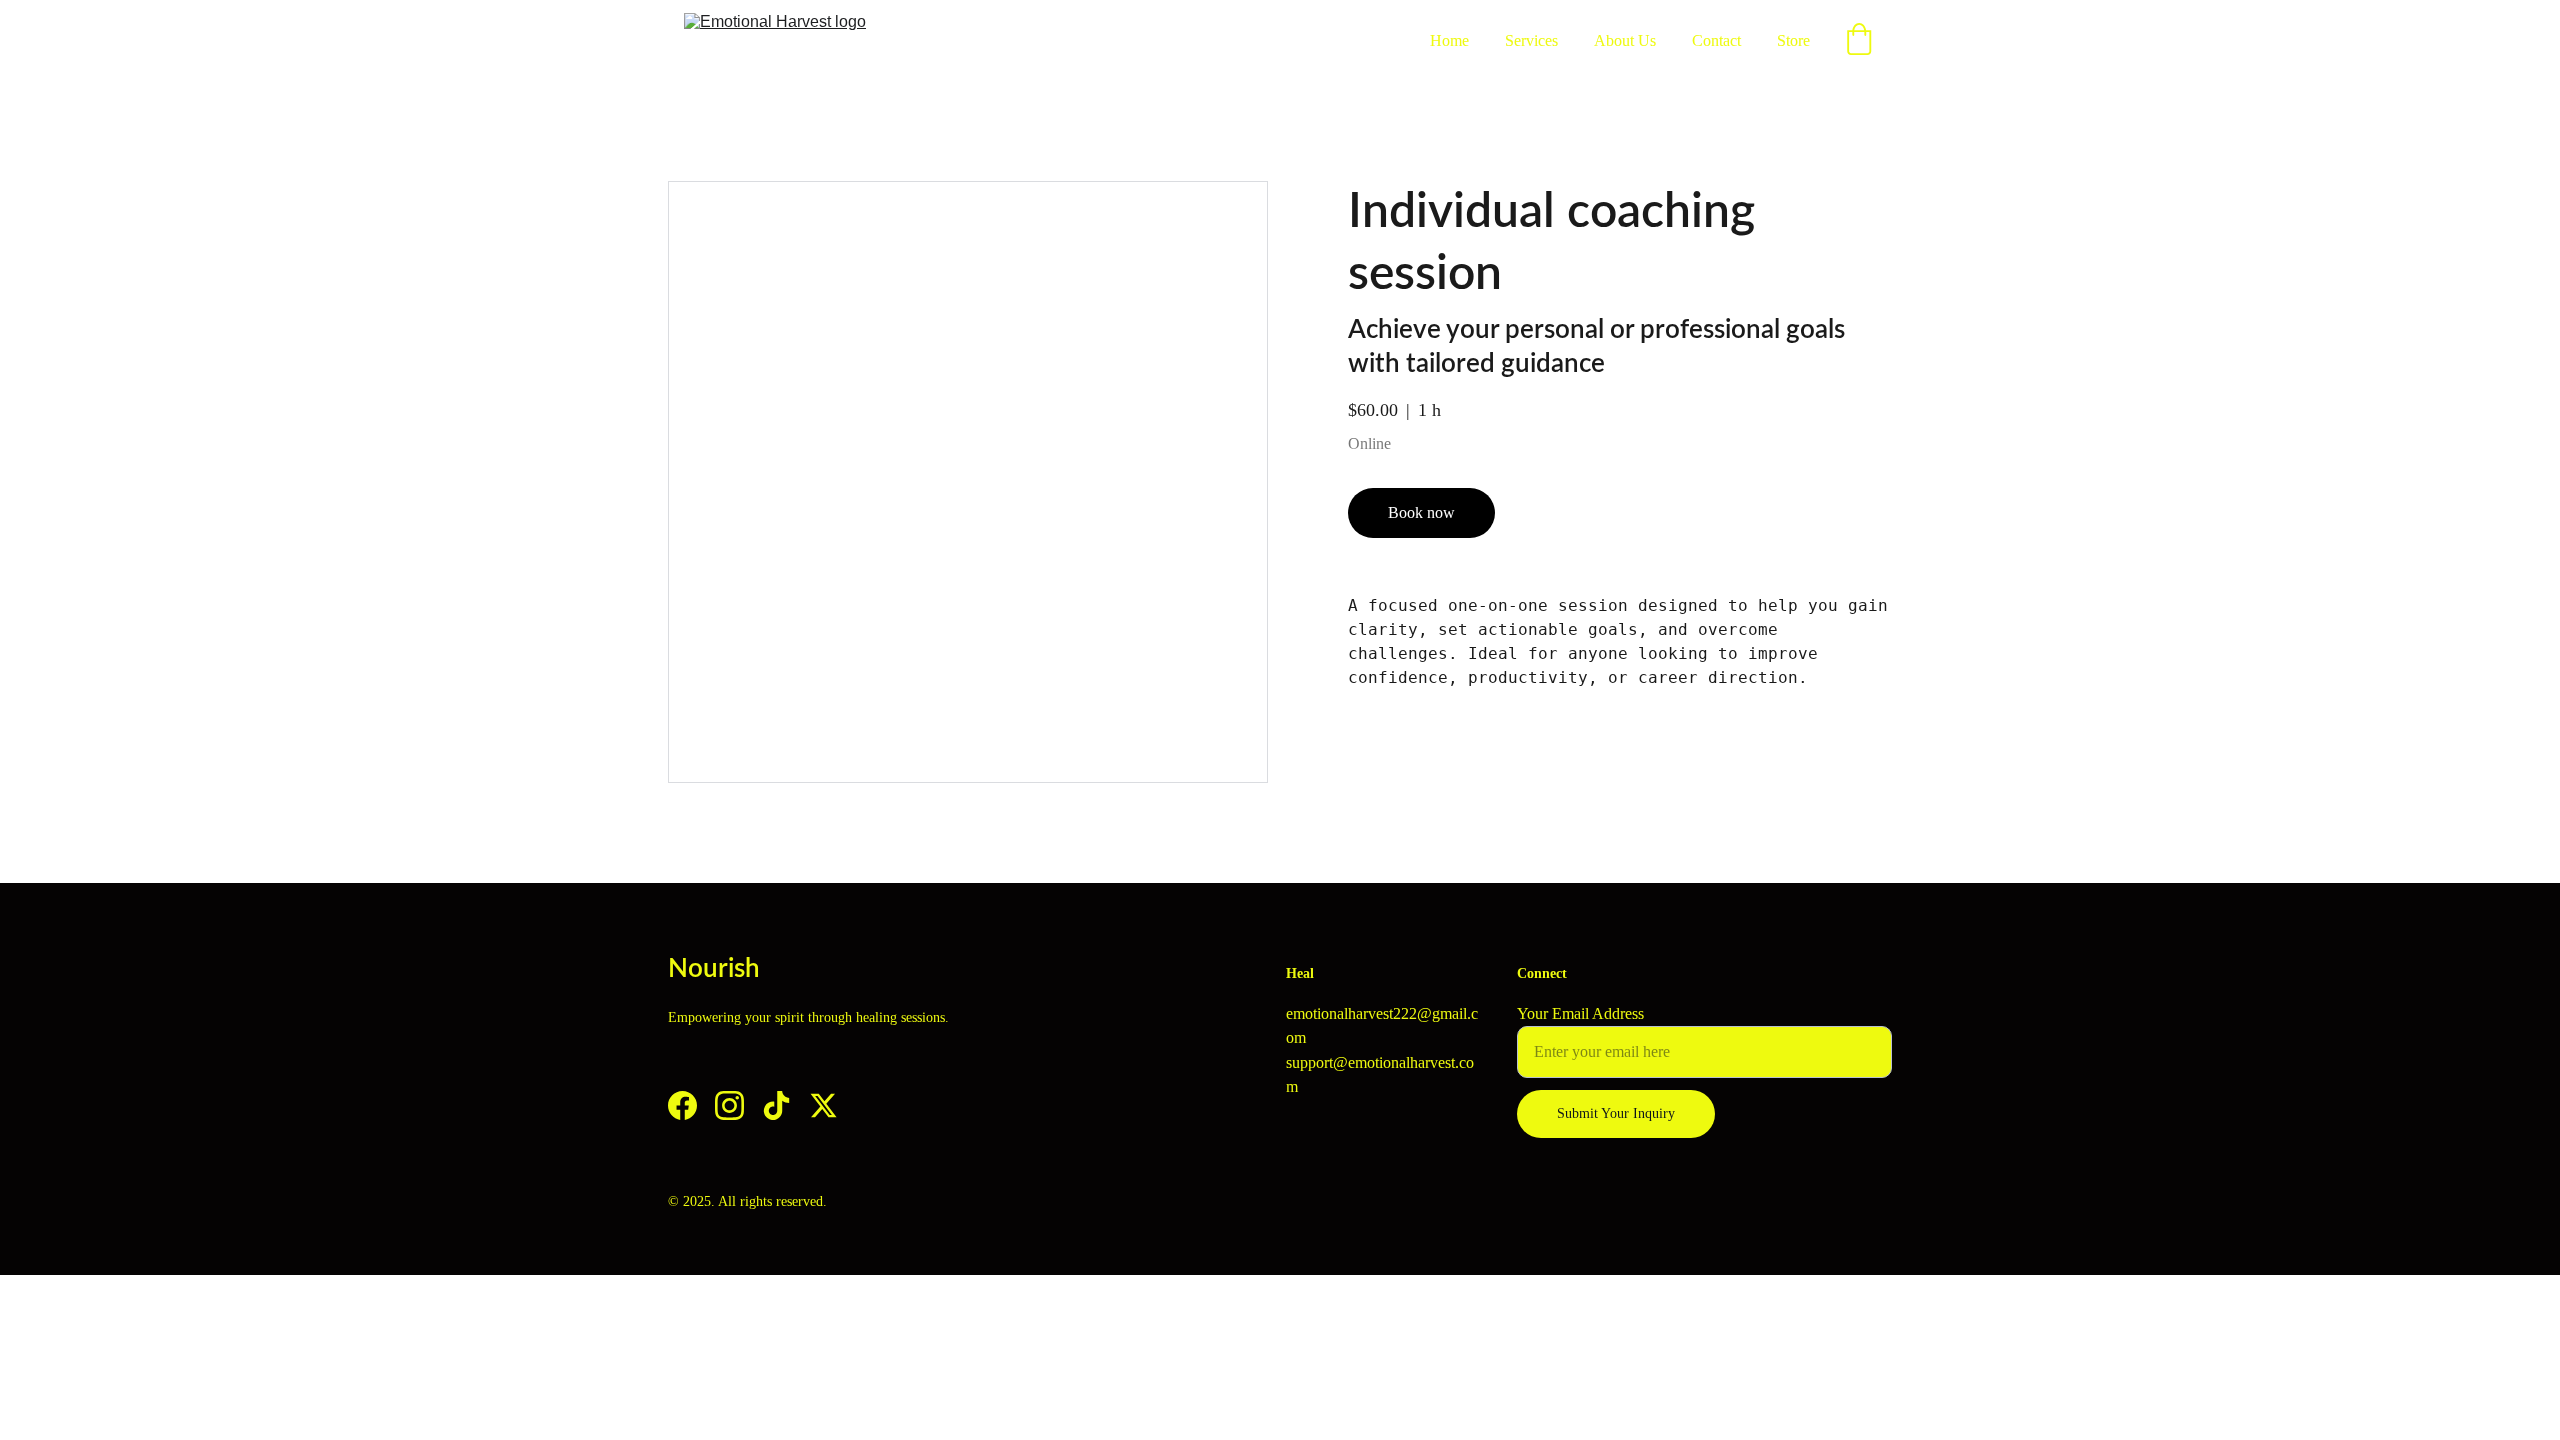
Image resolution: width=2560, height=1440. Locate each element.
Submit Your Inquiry (1616, 1113)
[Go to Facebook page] (682, 1105)
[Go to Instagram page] (729, 1105)
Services (1531, 40)
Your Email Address (1580, 1013)
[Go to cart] (1859, 41)
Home (1449, 40)
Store (1793, 40)
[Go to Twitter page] (823, 1105)
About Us (1625, 40)
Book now (1421, 512)
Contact (1716, 40)
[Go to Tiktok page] (776, 1105)
